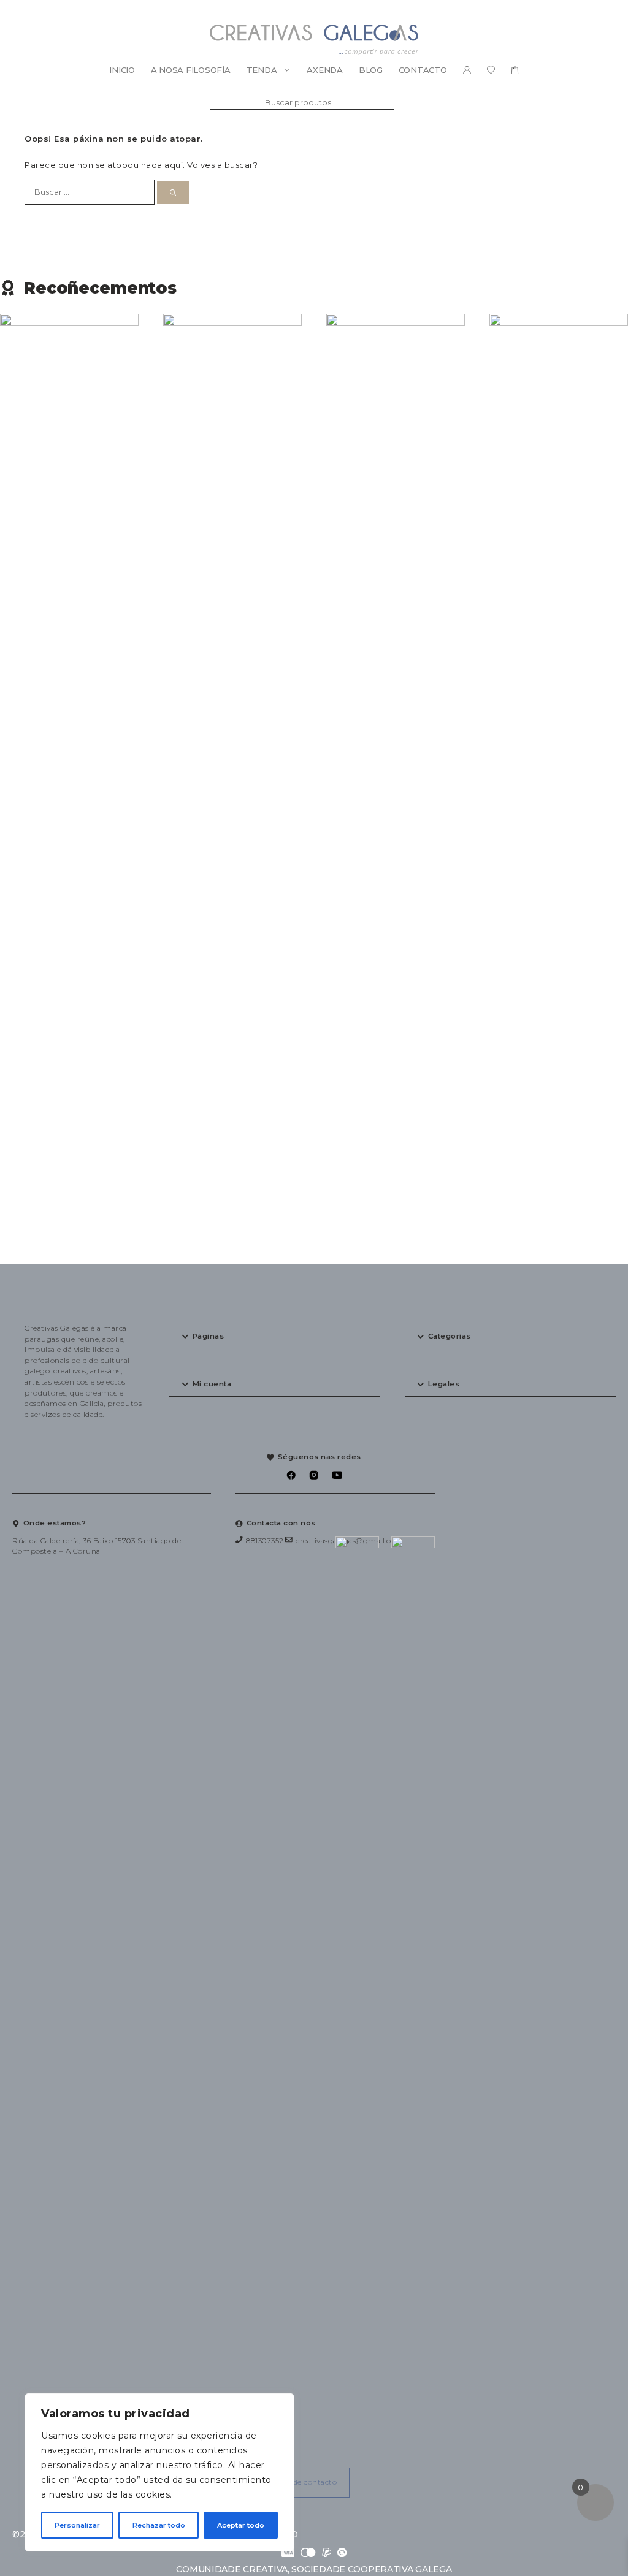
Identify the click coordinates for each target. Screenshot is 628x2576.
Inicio (122, 70)
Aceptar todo (241, 2525)
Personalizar (77, 2525)
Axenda (324, 70)
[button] (275, 1337)
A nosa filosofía (191, 70)
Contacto (423, 70)
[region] (159, 2472)
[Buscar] (173, 193)
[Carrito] (515, 70)
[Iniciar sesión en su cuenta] (467, 70)
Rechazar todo (159, 2525)
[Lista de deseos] (491, 70)
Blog (371, 70)
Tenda (262, 70)
